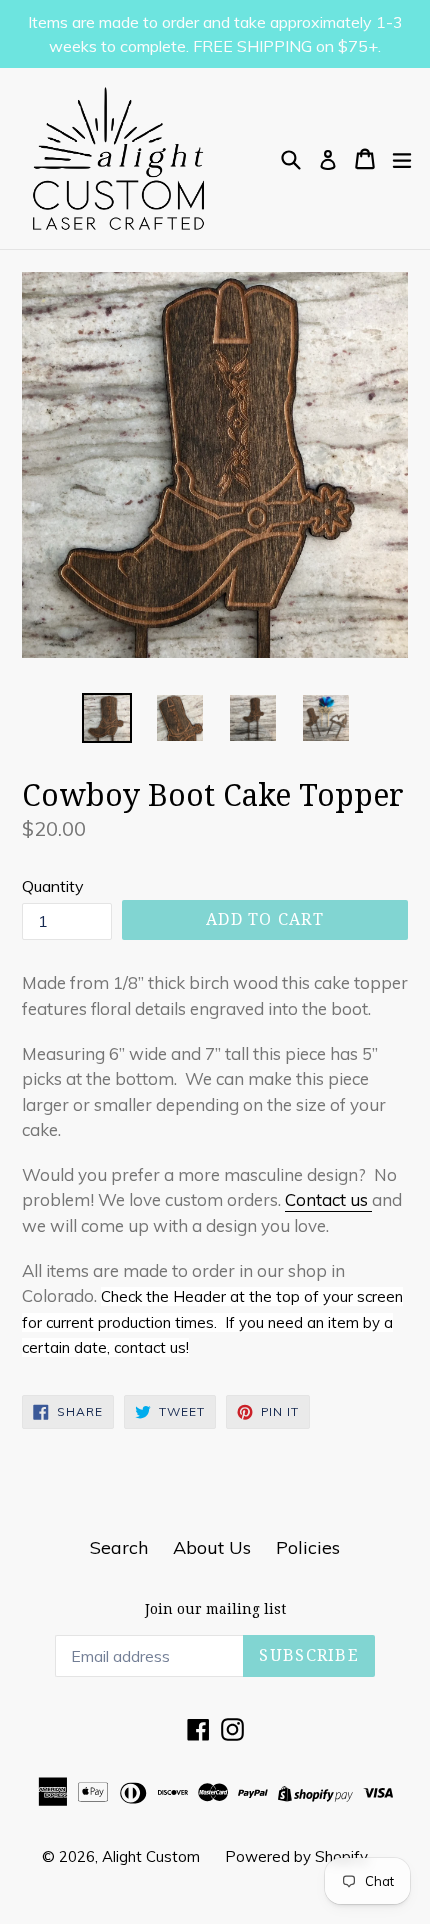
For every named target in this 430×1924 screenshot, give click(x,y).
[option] (106, 718)
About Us (212, 1547)
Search (119, 1547)
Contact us (328, 1199)
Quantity (53, 886)
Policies (308, 1547)
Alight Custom (151, 1856)
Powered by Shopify (296, 1856)
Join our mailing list (215, 1609)
